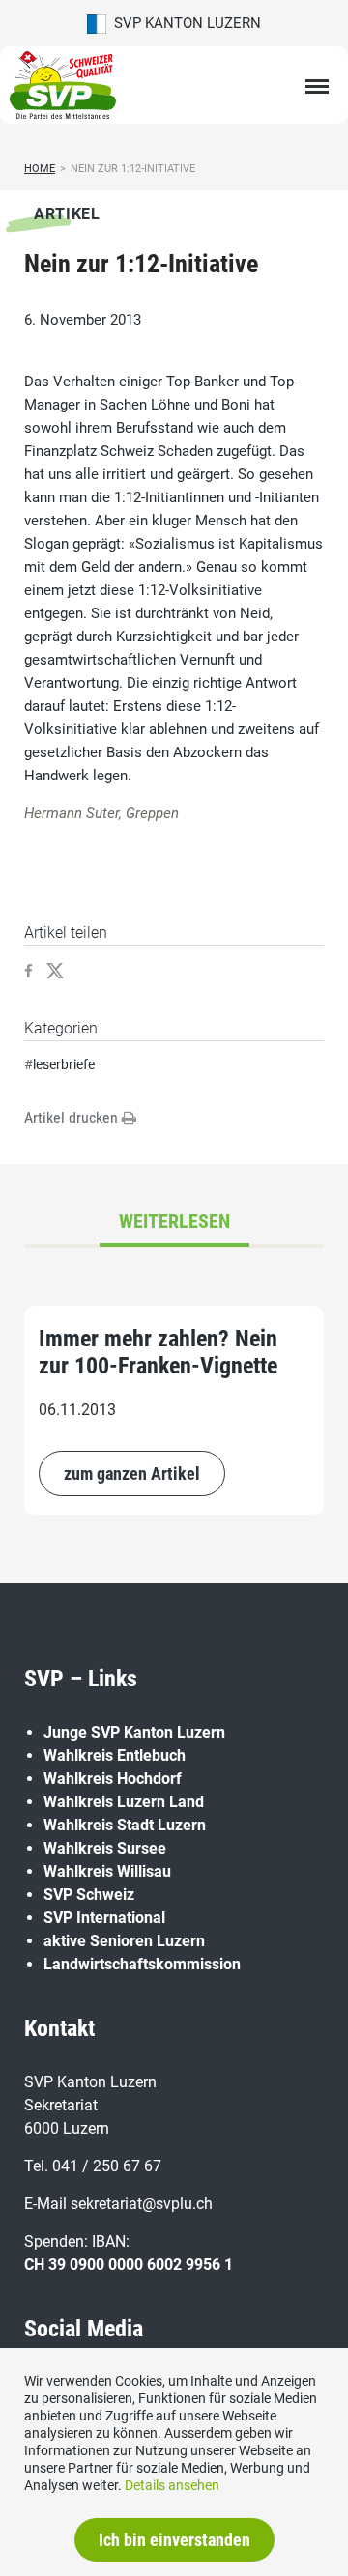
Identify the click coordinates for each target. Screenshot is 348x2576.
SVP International (104, 1918)
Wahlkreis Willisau (107, 1871)
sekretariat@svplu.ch (142, 2204)
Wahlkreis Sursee (105, 1848)
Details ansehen (172, 2485)
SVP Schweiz (89, 1895)
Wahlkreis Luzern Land (124, 1802)
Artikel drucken (73, 1118)
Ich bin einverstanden (174, 2540)
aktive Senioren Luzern (124, 1941)
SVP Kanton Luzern (184, 23)
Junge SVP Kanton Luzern (134, 1732)
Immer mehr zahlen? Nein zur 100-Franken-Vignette (158, 1352)
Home (40, 169)
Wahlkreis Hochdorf (113, 1779)
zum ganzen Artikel (132, 1473)
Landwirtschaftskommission (142, 1964)
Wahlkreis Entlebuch (115, 1755)
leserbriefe (64, 1064)
